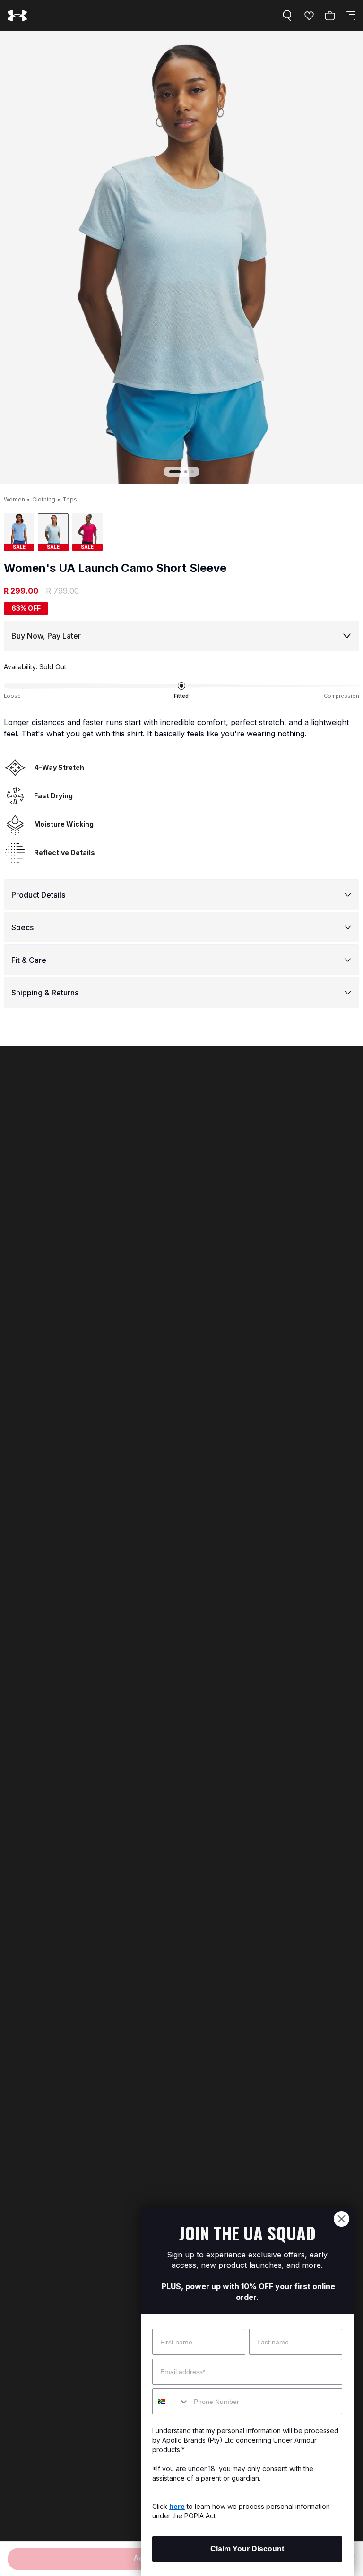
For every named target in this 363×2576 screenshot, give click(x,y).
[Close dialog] (341, 2219)
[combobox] (171, 2401)
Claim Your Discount (247, 2549)
